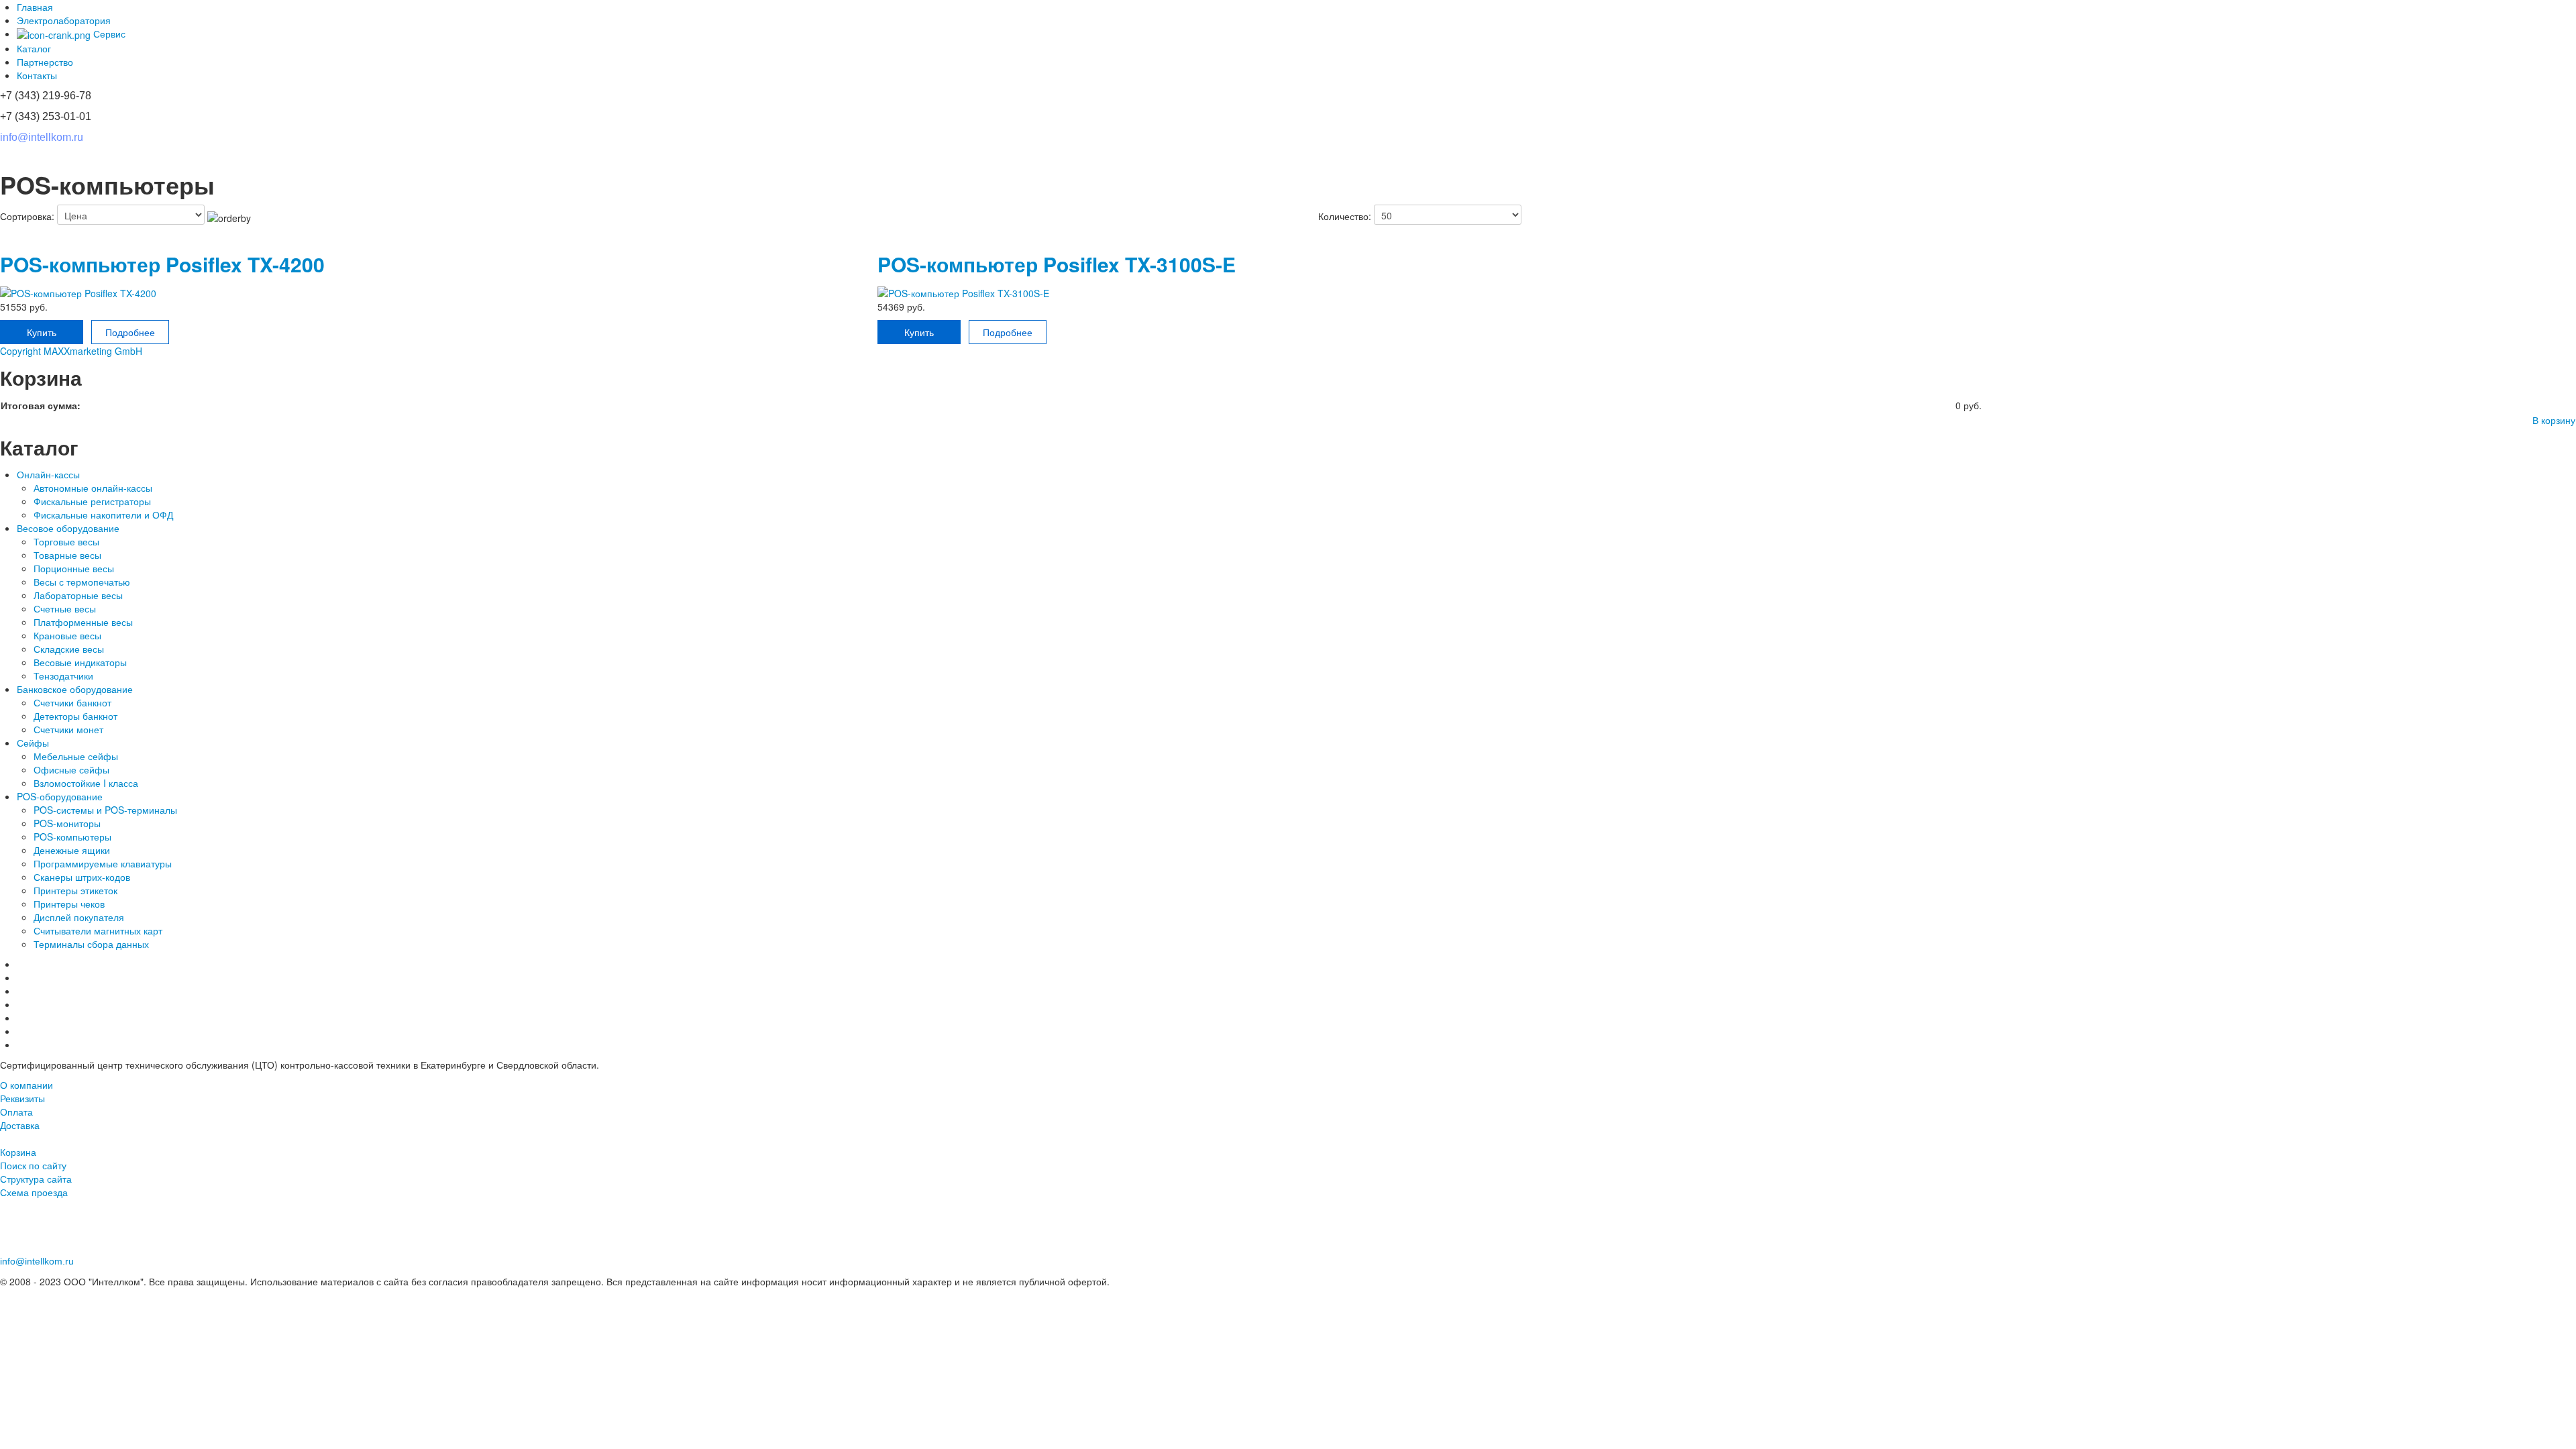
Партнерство (45, 62)
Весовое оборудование (68, 528)
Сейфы (33, 743)
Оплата (16, 1112)
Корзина (18, 1152)
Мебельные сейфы (76, 756)
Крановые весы (67, 635)
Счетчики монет (70, 729)
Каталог (34, 48)
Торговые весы (66, 541)
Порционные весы (74, 568)
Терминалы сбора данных (91, 944)
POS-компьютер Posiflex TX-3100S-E (1057, 264)
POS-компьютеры (72, 837)
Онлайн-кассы (48, 474)
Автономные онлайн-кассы (93, 488)
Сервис (108, 34)
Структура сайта (36, 1179)
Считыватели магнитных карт (98, 930)
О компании (26, 1085)
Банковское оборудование (75, 689)
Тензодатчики (63, 676)
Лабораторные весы (78, 595)
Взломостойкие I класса (86, 783)
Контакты (37, 75)
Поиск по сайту (33, 1165)
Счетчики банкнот (72, 702)
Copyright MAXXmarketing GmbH (71, 351)
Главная (35, 7)
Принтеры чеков (69, 904)
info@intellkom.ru (42, 137)
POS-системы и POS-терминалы (105, 810)
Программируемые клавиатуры (104, 863)
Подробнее (130, 332)
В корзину (2554, 420)
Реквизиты (22, 1098)
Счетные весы (65, 608)
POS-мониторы (67, 823)
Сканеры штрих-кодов (82, 877)
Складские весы (70, 649)
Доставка (20, 1125)
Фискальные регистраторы (92, 501)
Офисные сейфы (71, 769)
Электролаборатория (64, 20)
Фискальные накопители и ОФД (103, 515)
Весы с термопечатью (82, 582)
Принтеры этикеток (75, 890)
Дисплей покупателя (79, 917)
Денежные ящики (72, 850)
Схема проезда (34, 1192)
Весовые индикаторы (80, 662)
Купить (42, 332)
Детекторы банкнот (77, 716)
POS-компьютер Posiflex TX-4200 (162, 264)
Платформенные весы (83, 622)
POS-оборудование (60, 796)
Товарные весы (67, 555)
